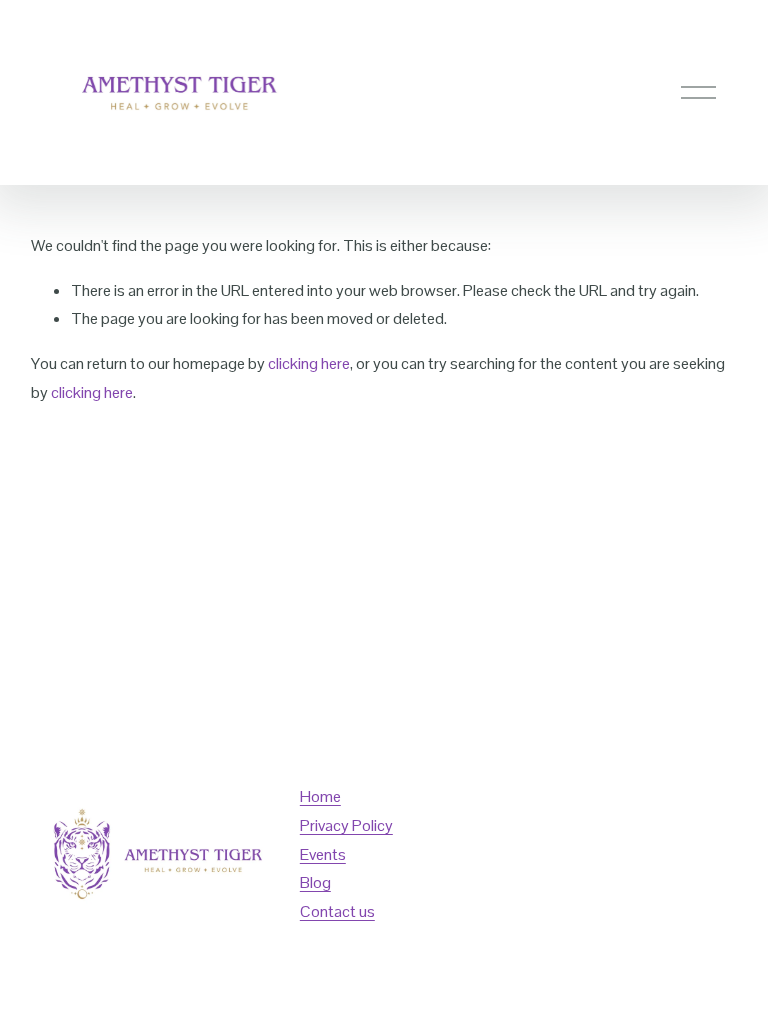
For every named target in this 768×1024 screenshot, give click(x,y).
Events (323, 854)
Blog (315, 882)
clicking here (309, 363)
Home (320, 796)
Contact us (337, 911)
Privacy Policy (346, 825)
